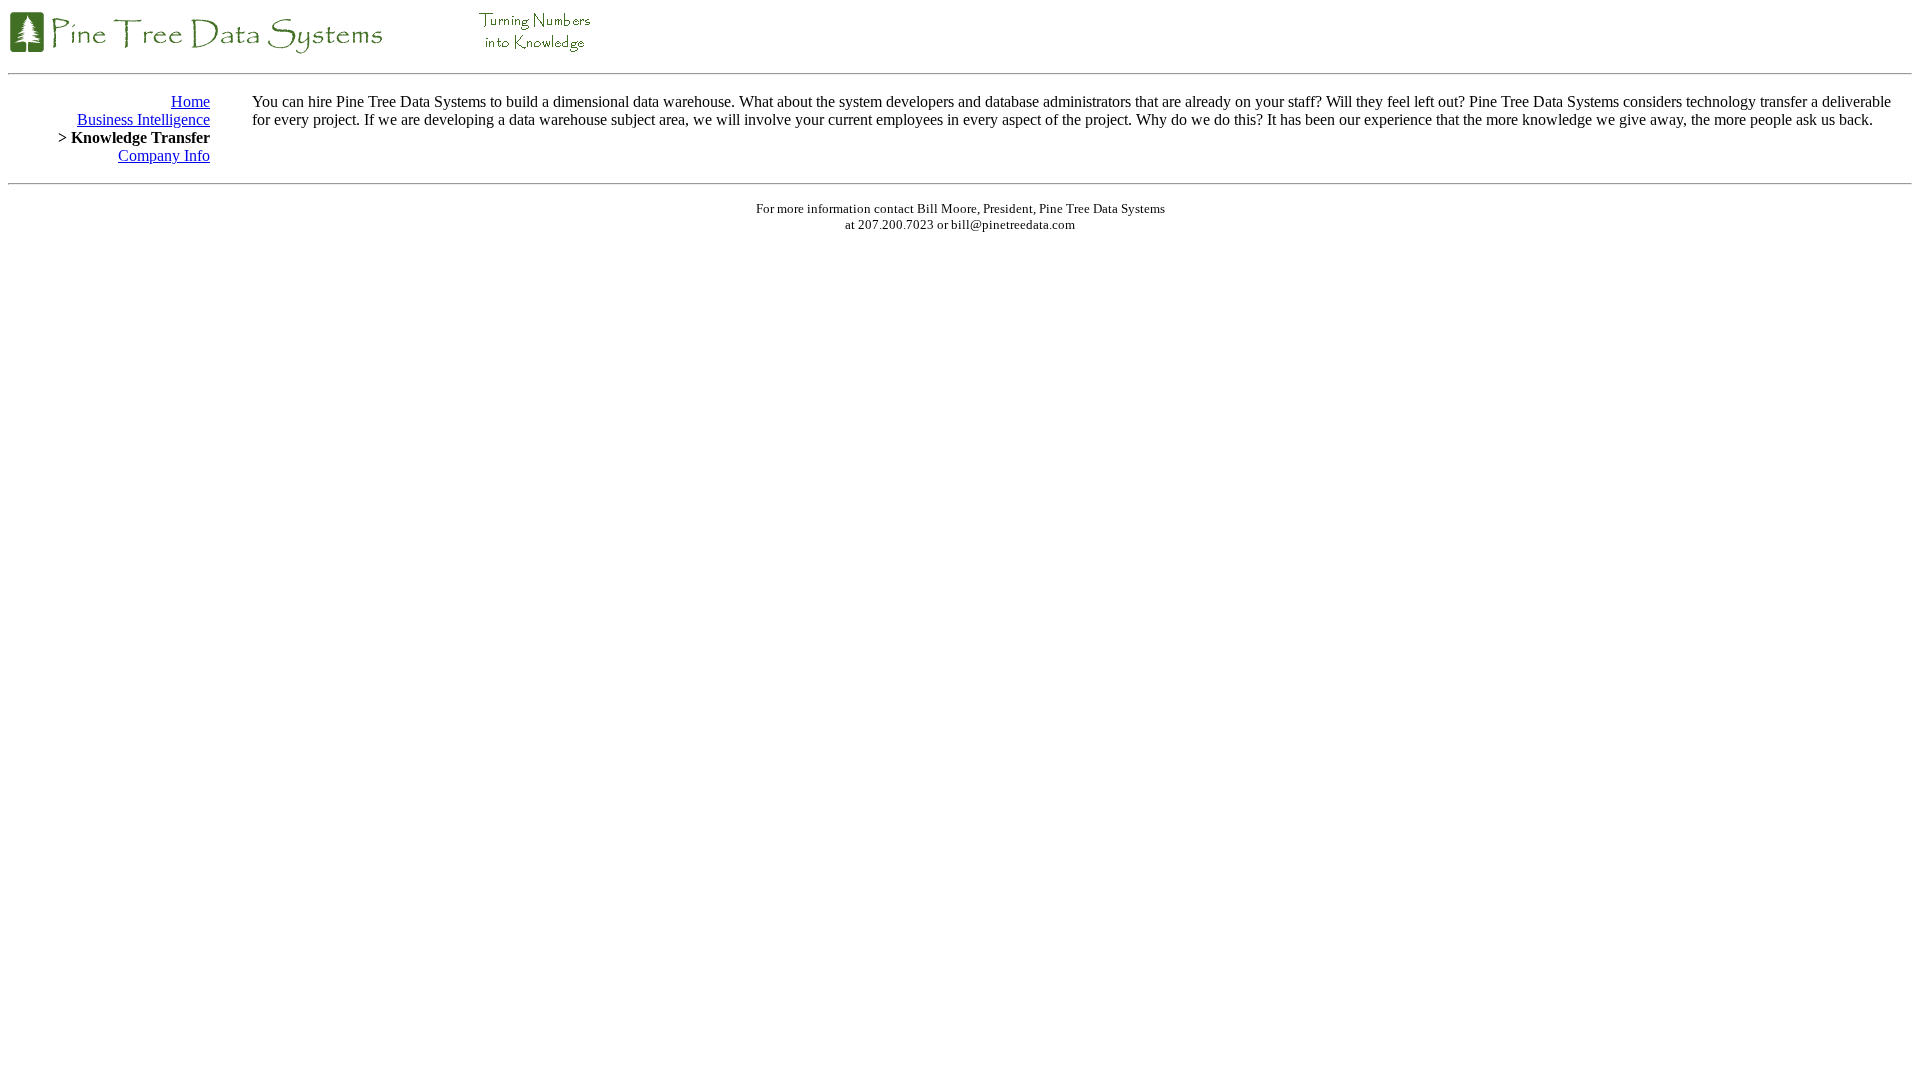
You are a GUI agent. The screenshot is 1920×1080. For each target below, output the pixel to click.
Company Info (164, 155)
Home (190, 101)
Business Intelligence (143, 119)
